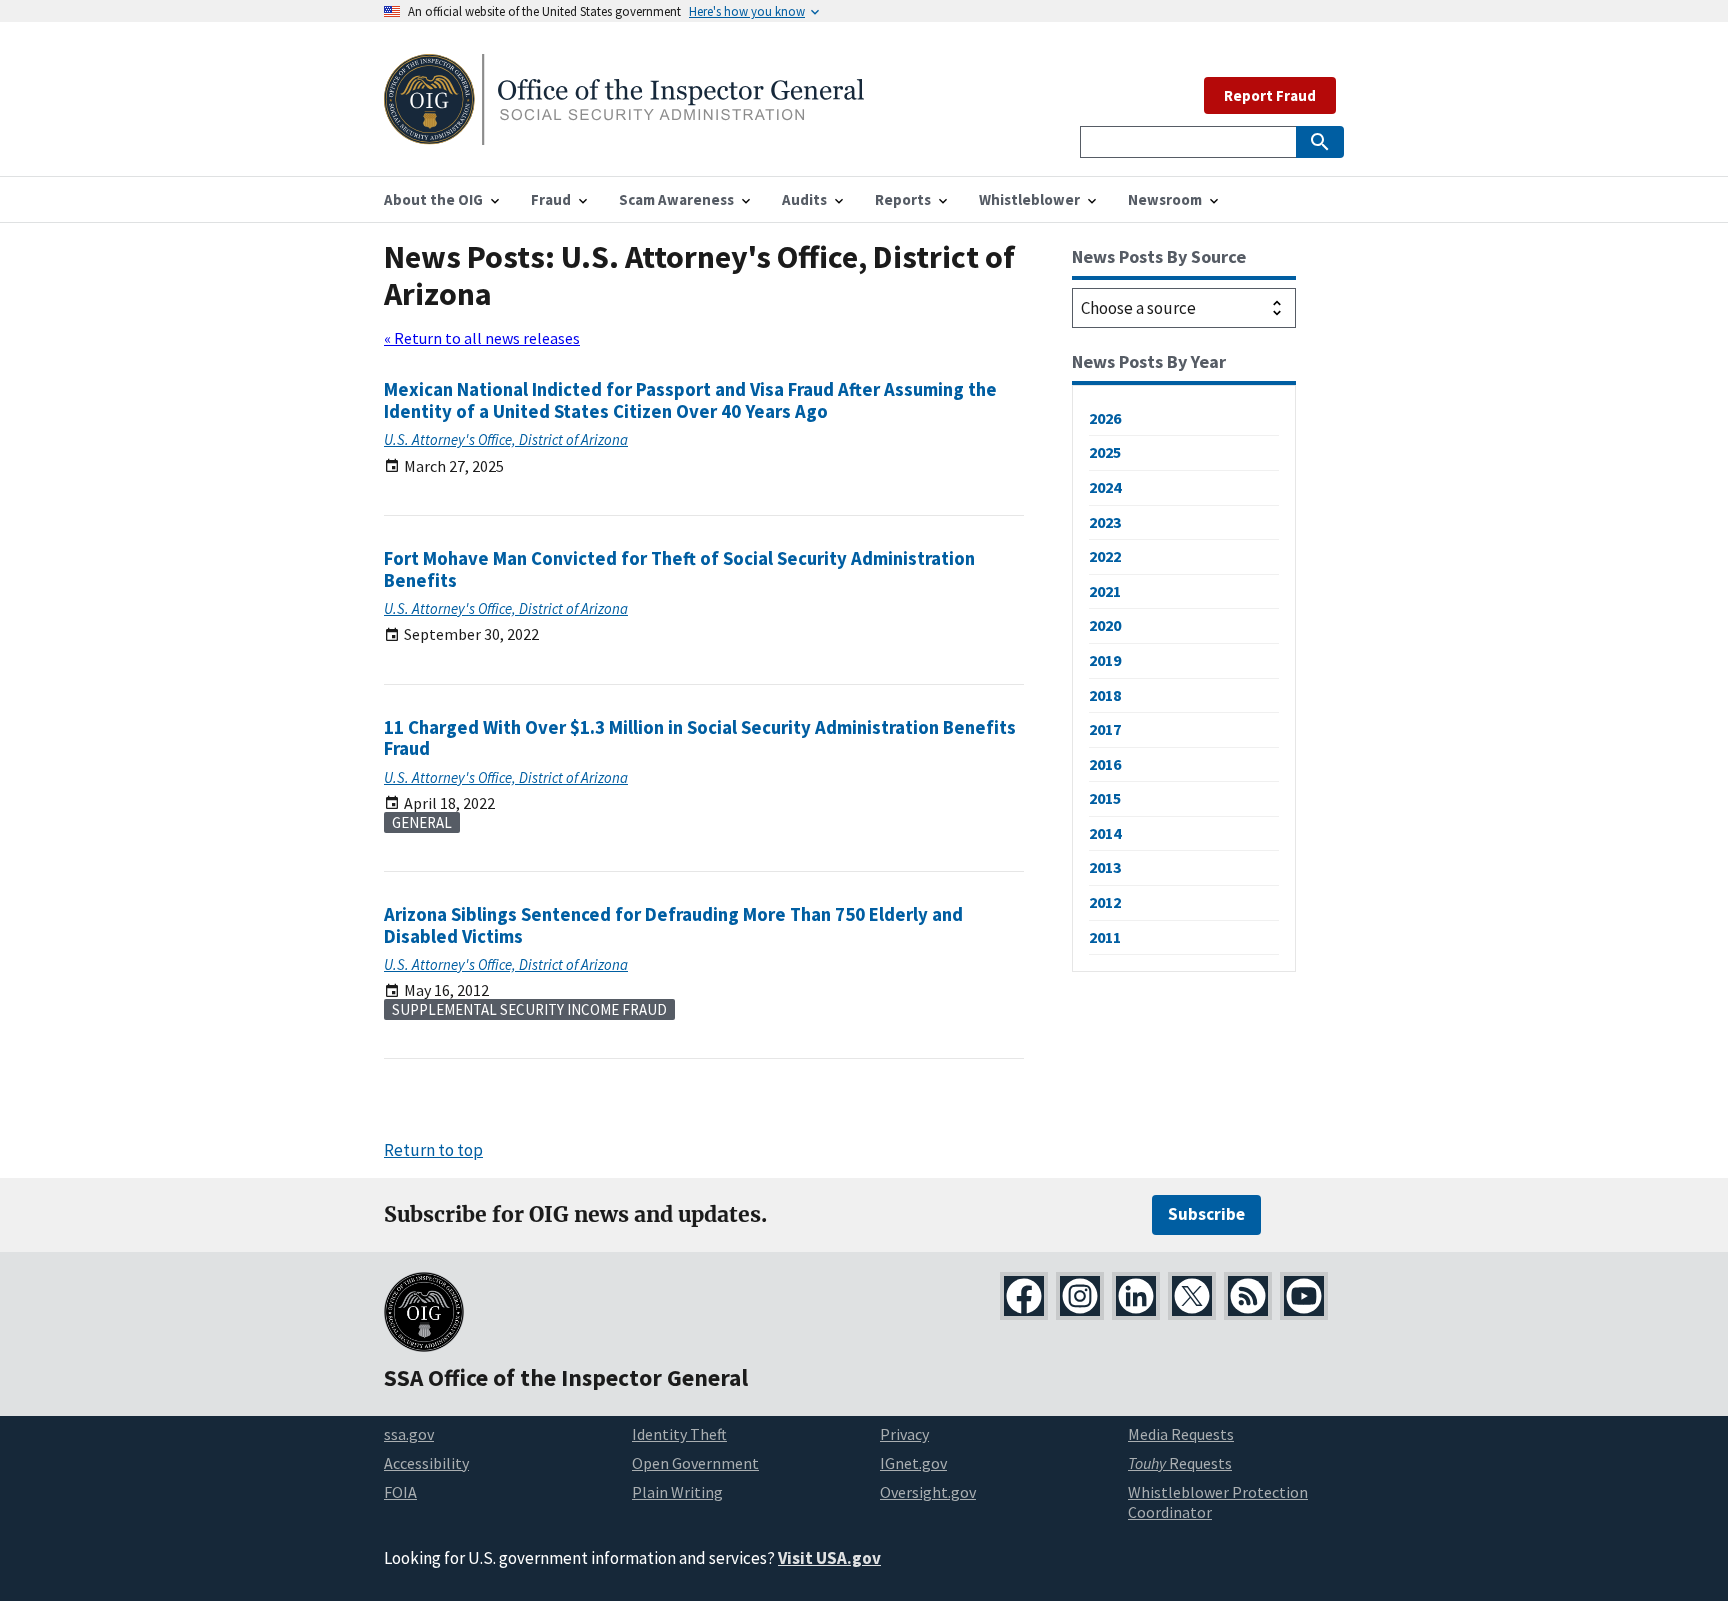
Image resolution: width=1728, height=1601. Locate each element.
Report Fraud (1270, 95)
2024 (1105, 487)
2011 (1105, 937)
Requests (1180, 1463)
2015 (1105, 798)
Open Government (695, 1463)
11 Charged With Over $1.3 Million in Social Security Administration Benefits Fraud (700, 738)
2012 (1105, 902)
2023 (1105, 522)
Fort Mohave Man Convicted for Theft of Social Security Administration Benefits (679, 569)
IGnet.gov (913, 1463)
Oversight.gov (928, 1492)
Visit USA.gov (829, 1558)
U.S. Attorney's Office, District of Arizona (506, 439)
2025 (1105, 452)
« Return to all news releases (482, 338)
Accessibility (426, 1463)
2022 (1105, 556)
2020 (1105, 625)
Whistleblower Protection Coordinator (1218, 1502)
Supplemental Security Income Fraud (529, 1009)
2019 (1105, 660)
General (422, 822)
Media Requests (1181, 1434)
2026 (1105, 418)
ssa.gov (409, 1434)
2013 (1105, 867)
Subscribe (1206, 1214)
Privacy (904, 1434)
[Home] (624, 132)
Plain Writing (677, 1492)
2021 (1105, 591)
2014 (1105, 833)
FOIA (400, 1492)
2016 (1105, 764)
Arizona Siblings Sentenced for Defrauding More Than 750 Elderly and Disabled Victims (673, 925)
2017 (1105, 729)
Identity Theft (679, 1434)
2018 (1105, 695)
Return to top (433, 1150)
